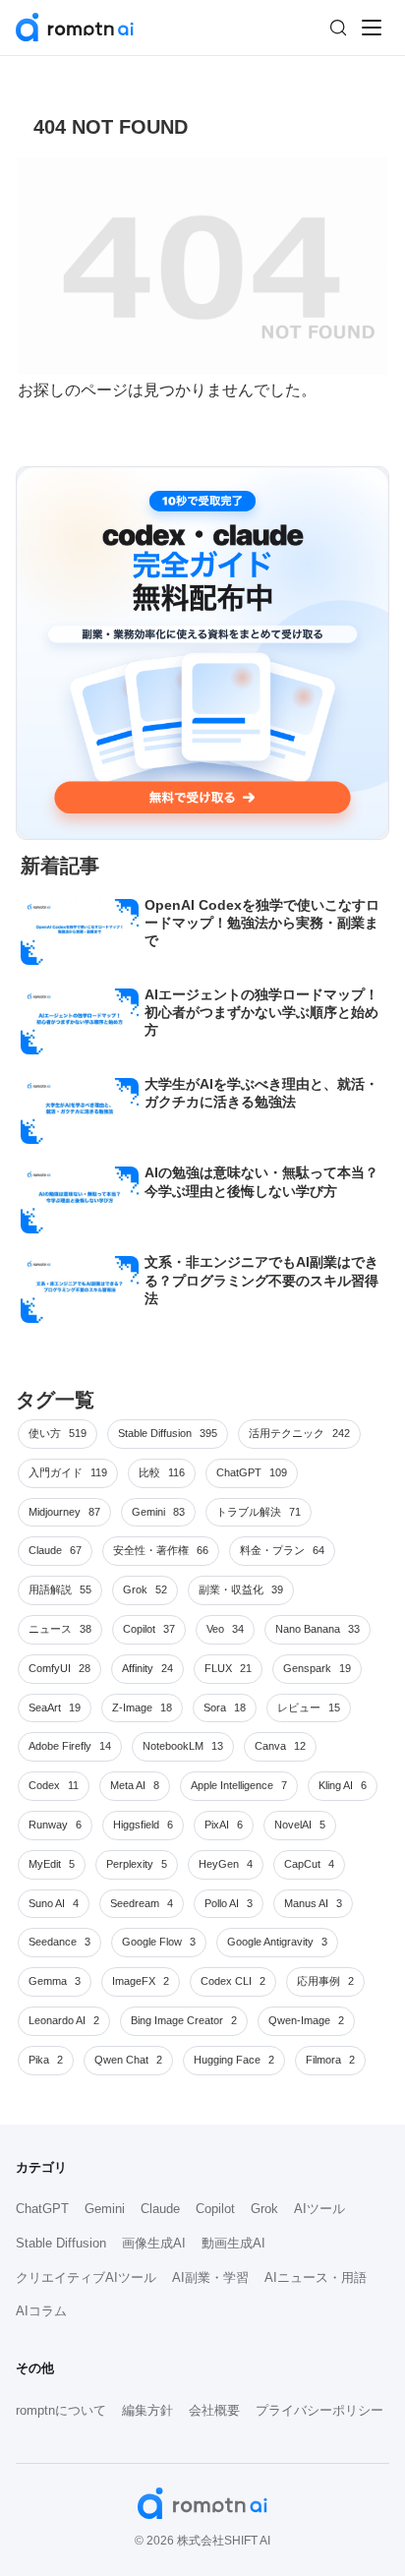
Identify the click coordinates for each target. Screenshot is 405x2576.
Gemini (105, 2209)
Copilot (215, 2209)
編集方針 (147, 2410)
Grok (264, 2209)
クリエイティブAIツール (86, 2277)
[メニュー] (372, 28)
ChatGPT (42, 2209)
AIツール (319, 2209)
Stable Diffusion (61, 2243)
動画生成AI (233, 2243)
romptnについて (61, 2410)
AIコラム (41, 2311)
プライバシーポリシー (319, 2410)
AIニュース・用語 (316, 2277)
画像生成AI (154, 2243)
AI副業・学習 (210, 2277)
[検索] (338, 28)
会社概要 (214, 2410)
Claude (160, 2209)
